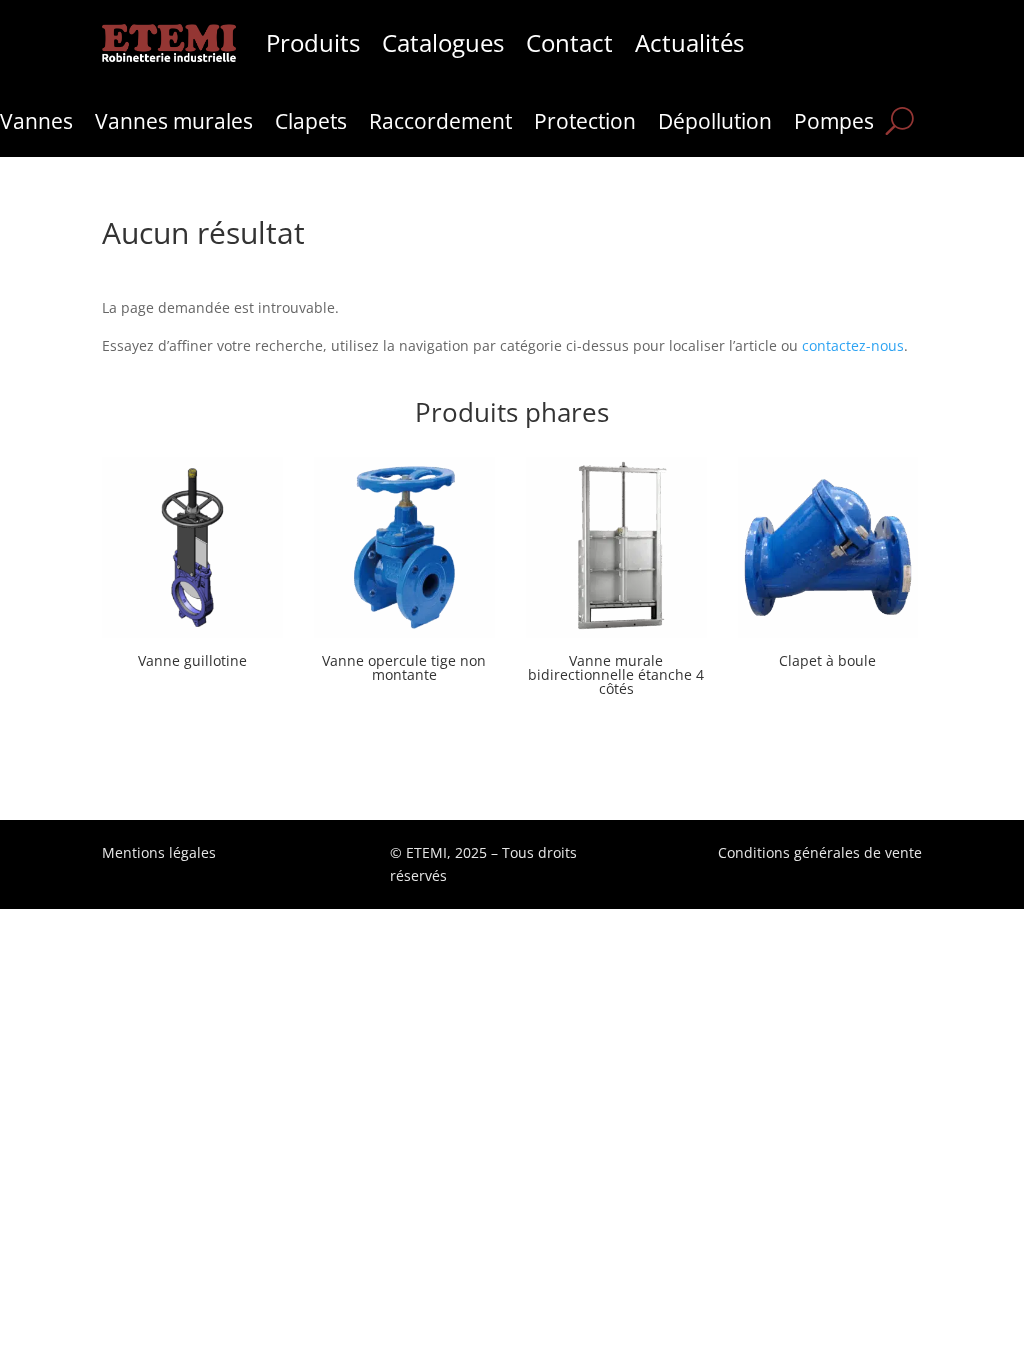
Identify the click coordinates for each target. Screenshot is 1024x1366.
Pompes (834, 124)
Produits (313, 43)
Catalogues (443, 43)
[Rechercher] (899, 121)
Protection (585, 124)
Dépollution (715, 124)
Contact (569, 43)
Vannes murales (174, 124)
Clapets (311, 124)
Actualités (689, 43)
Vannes (36, 124)
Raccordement (440, 124)
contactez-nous (853, 345)
